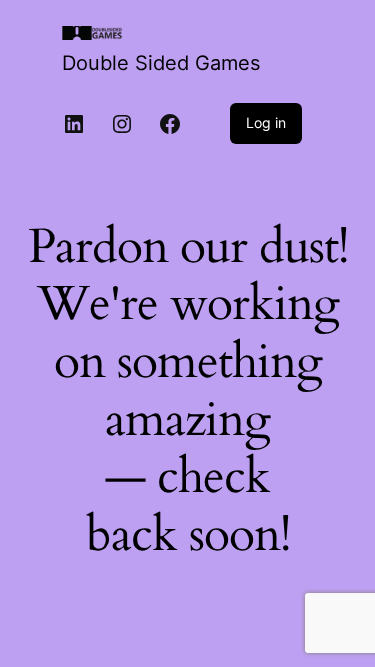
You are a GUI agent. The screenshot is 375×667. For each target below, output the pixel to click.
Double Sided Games (161, 63)
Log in (266, 122)
